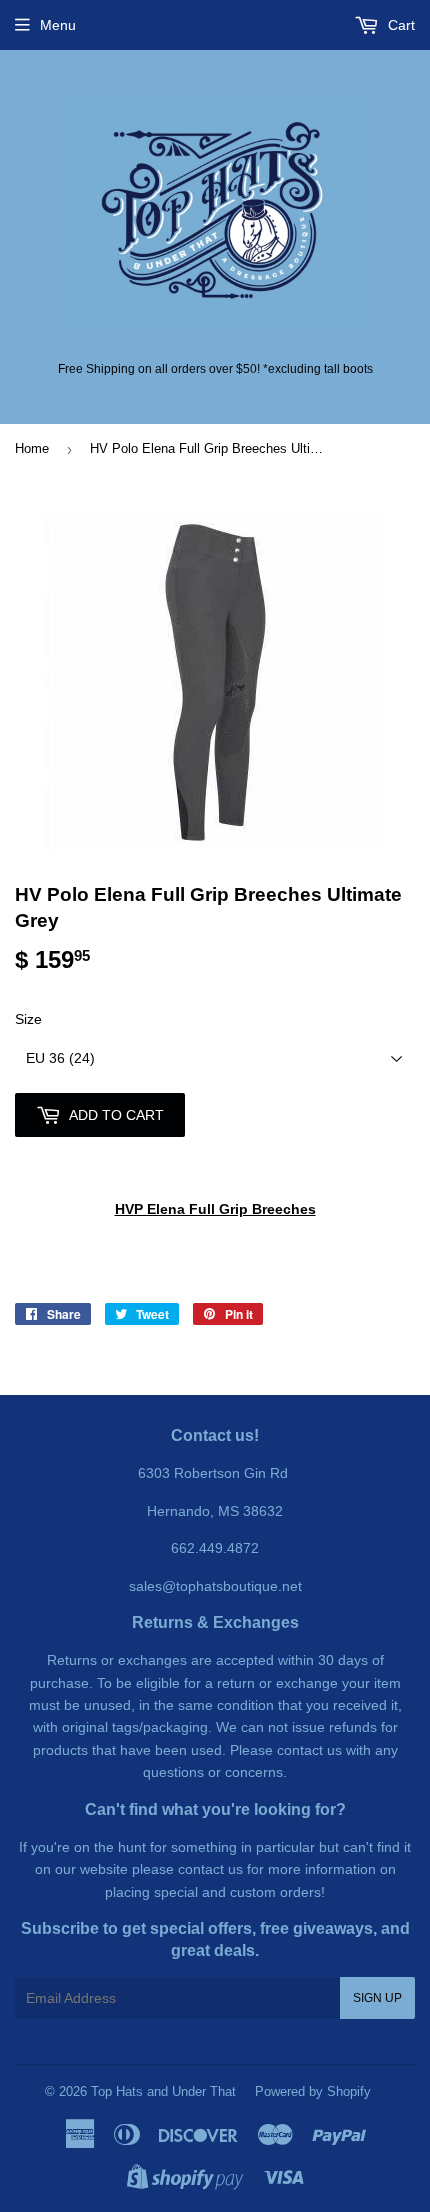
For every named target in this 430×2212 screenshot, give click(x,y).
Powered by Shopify (313, 2091)
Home (32, 448)
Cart (399, 25)
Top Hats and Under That (163, 2091)
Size (28, 1019)
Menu (58, 25)
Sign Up (377, 1998)
